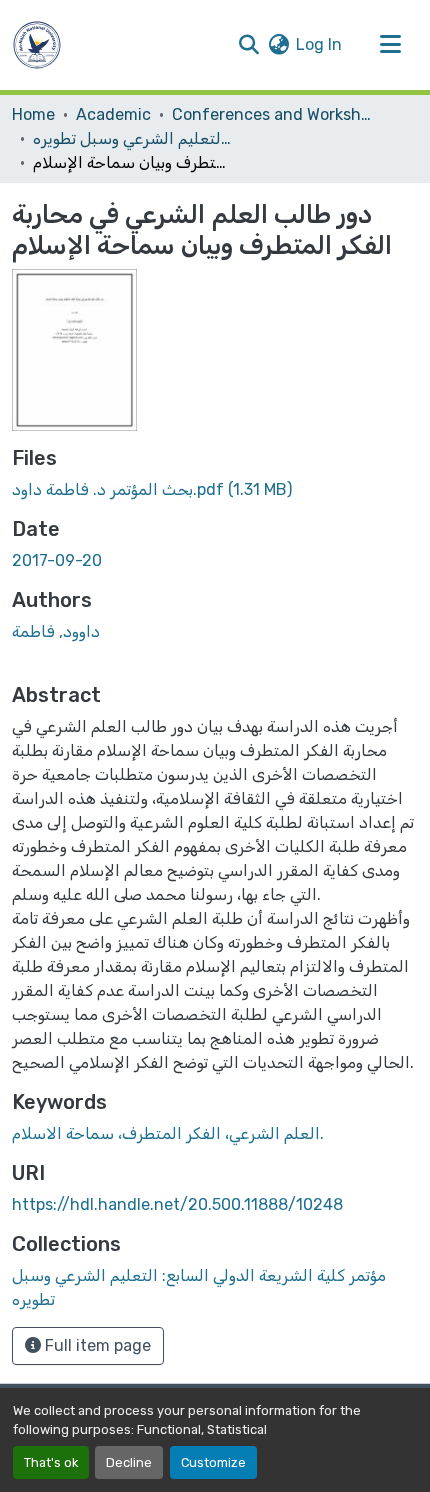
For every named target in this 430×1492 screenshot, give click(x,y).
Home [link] (33, 114)
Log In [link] (319, 44)
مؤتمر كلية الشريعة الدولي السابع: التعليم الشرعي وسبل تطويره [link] (133, 138)
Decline (129, 1462)
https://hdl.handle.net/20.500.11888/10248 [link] (177, 1204)
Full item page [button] (96, 1345)
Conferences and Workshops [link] (272, 114)
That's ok (51, 1462)
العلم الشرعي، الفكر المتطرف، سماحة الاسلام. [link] (168, 1133)
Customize (213, 1462)
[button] (37, 45)
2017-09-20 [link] (57, 560)
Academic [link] (113, 114)
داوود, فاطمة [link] (56, 631)
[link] (215, 490)
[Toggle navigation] (390, 45)
